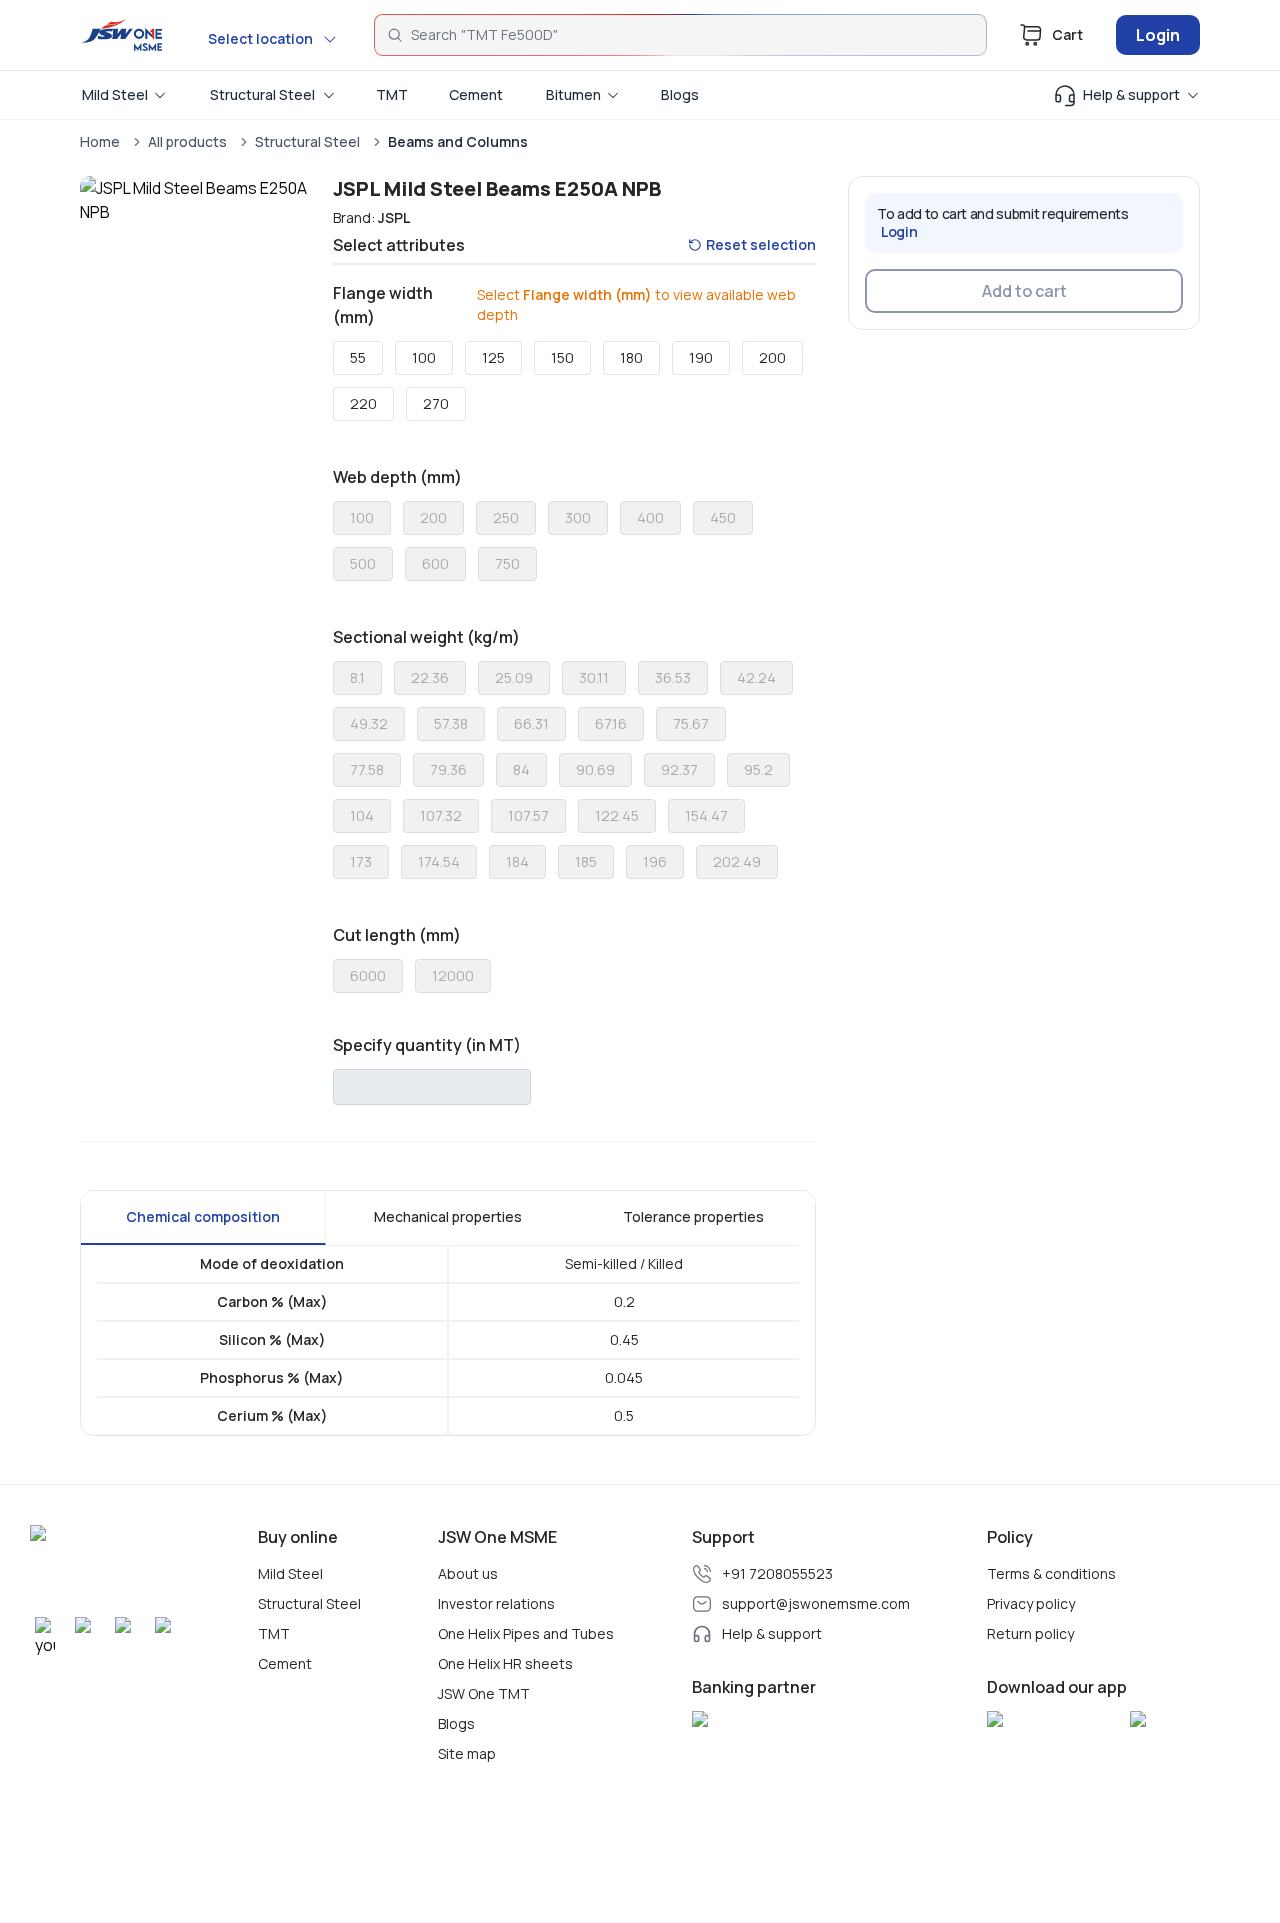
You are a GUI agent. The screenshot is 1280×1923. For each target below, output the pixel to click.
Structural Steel (307, 141)
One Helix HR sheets (505, 1664)
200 (772, 357)
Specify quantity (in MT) (427, 1045)
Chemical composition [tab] (203, 1216)
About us (468, 1574)
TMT (274, 1634)
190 (701, 357)
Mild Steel (290, 1574)
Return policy (1030, 1634)
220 (363, 403)
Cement (285, 1664)
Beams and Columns (458, 141)
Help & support (772, 1634)
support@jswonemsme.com (816, 1604)
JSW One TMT (484, 1694)
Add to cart (1024, 291)
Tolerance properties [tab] (693, 1216)
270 (436, 403)
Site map (467, 1754)
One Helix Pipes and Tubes (526, 1634)
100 (424, 357)
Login (1158, 35)
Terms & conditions (1051, 1574)
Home (100, 141)
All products (187, 141)
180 (631, 357)
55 (358, 357)
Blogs (456, 1724)
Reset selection (761, 244)
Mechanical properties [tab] (448, 1216)
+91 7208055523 (777, 1574)
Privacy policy (1031, 1604)
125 (493, 357)
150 (562, 357)
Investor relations (496, 1604)
